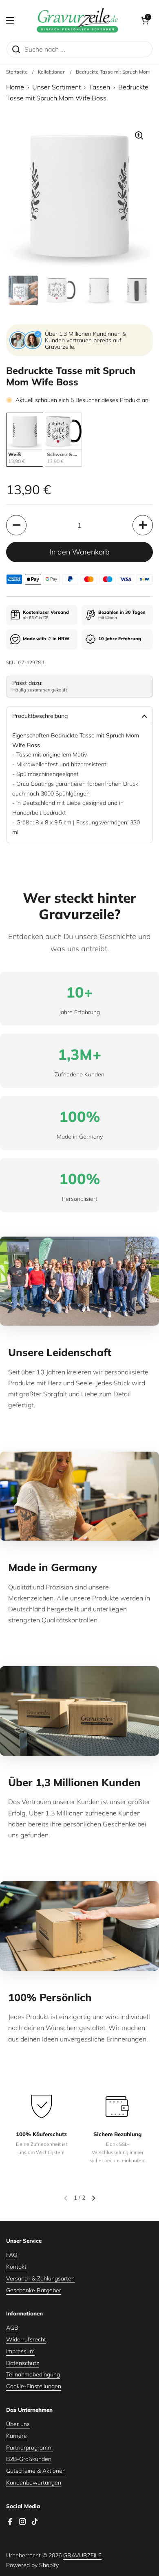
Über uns (18, 2424)
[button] (145, 20)
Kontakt (16, 2267)
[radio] (25, 440)
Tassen (99, 87)
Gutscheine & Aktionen (36, 2471)
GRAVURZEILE (82, 2555)
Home (15, 87)
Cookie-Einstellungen (34, 2386)
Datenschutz (23, 2363)
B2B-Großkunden (29, 2459)
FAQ (12, 2255)
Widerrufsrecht (26, 2339)
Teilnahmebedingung (33, 2374)
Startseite (17, 72)
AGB (12, 2328)
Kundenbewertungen (34, 2483)
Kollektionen (52, 72)
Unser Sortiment (56, 87)
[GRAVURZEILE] (77, 20)
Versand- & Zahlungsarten (40, 2278)
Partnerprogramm (29, 2448)
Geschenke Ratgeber (34, 2290)
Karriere (17, 2436)
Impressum (20, 2351)
